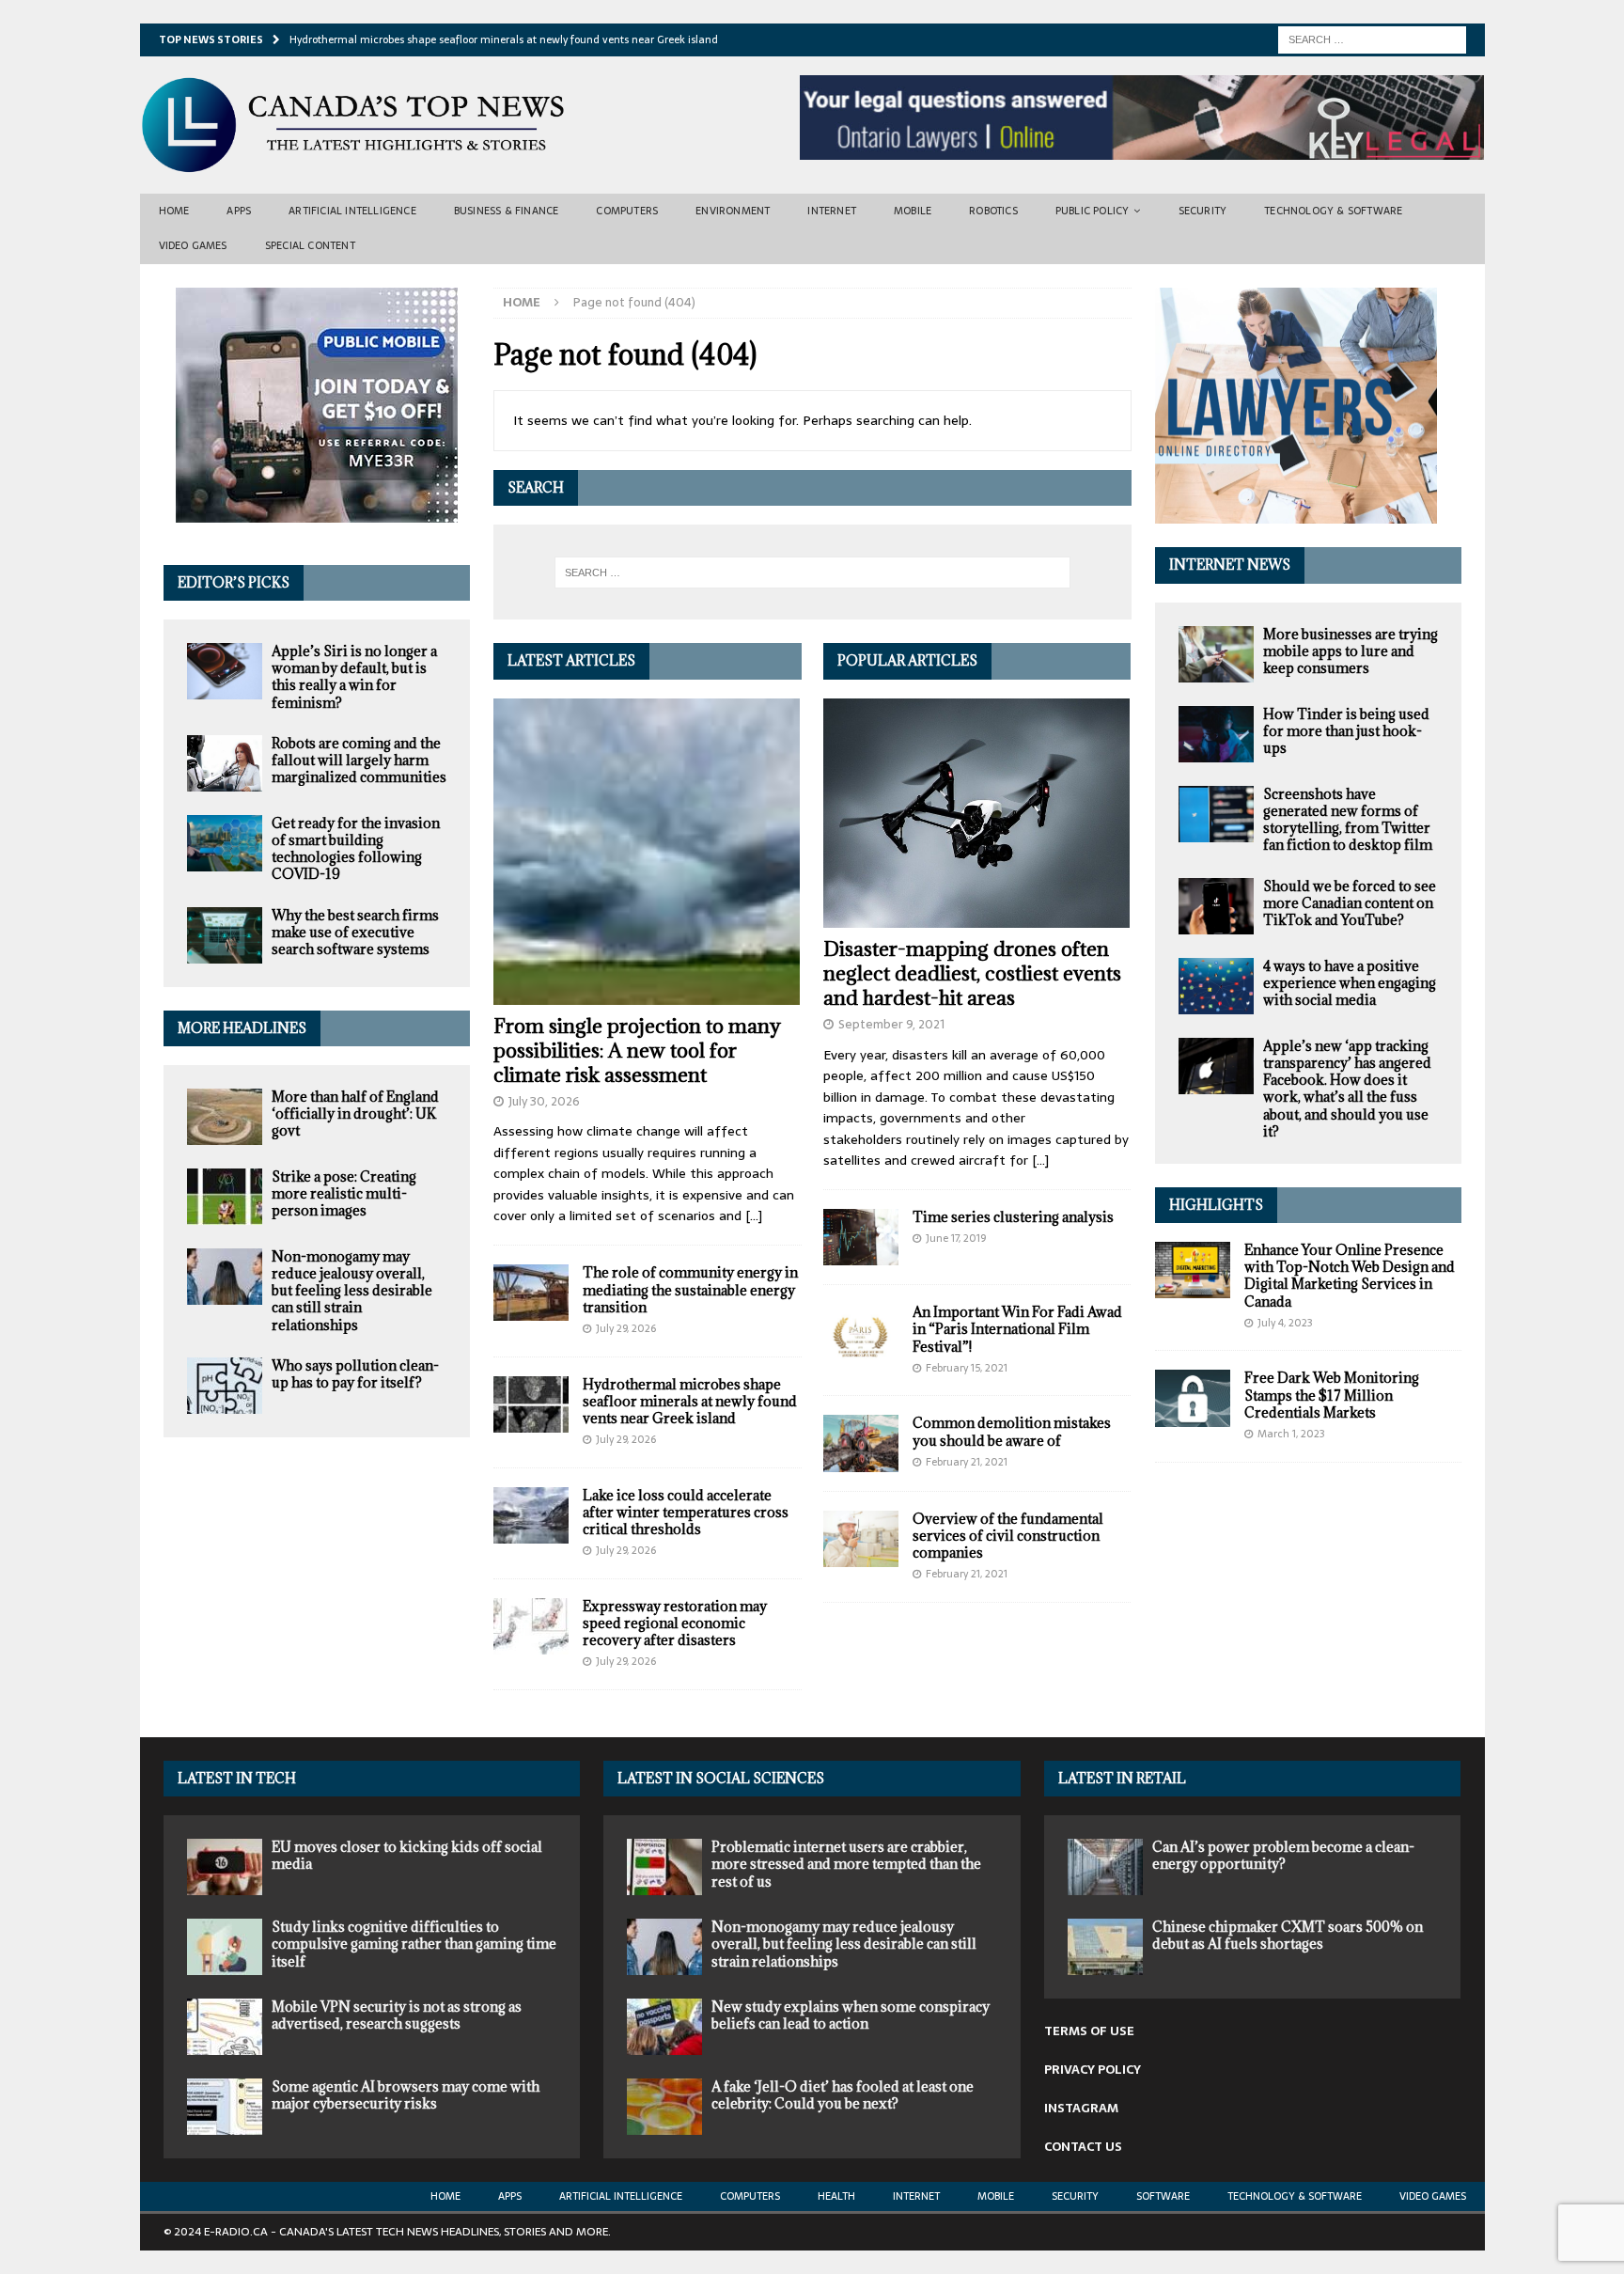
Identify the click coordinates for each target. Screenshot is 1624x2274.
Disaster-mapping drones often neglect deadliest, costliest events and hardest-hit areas (972, 973)
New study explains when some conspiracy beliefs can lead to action (851, 2015)
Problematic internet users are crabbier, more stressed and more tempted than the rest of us (846, 1864)
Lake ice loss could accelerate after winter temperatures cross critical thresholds (686, 1512)
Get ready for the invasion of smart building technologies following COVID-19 (356, 849)
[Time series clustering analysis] (861, 1237)
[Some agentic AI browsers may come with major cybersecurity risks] (225, 2107)
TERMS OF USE (1089, 2031)
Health (836, 2196)
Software (1163, 2196)
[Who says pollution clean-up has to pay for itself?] (225, 1386)
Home (174, 211)
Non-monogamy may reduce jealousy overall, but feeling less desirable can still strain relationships (352, 1291)
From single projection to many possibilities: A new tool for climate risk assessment (637, 1051)
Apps (239, 211)
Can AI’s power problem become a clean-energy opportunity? (1283, 1855)
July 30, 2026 (544, 1101)
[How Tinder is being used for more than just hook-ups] (1216, 734)
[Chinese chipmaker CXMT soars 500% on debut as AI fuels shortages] (1105, 1947)
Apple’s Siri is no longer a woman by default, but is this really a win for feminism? (354, 677)
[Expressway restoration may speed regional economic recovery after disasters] (531, 1626)
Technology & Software (1333, 211)
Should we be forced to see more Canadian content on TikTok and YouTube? (1350, 903)
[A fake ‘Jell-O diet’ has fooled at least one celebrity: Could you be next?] (664, 2107)
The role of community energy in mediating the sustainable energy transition (690, 1289)
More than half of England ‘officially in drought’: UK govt (355, 1113)
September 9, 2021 (891, 1024)
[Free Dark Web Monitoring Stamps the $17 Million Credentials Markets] (1193, 1398)
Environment (733, 211)
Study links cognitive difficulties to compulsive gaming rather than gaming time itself (414, 1944)
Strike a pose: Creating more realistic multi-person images (344, 1193)
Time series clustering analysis (1013, 1217)
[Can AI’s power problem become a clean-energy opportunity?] (1105, 1867)
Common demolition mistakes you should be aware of (1012, 1431)
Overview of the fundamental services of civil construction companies (1008, 1536)
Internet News (1230, 565)
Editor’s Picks (234, 582)
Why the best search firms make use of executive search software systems (355, 932)
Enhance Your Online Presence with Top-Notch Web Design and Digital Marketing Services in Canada (1350, 1276)
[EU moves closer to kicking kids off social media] (225, 1867)
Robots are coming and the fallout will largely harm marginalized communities (359, 760)
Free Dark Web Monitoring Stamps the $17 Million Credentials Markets (1332, 1395)
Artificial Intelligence (352, 211)
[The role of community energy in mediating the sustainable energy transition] (531, 1293)
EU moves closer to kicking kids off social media (407, 1855)
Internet (832, 211)
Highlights (1216, 1205)
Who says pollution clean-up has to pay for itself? (355, 1374)
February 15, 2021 (967, 1368)
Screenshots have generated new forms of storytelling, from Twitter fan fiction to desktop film (1348, 820)
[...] (754, 1215)
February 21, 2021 (967, 1462)
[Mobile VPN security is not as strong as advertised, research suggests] (225, 2027)
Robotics (993, 211)
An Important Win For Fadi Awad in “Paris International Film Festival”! (1017, 1329)
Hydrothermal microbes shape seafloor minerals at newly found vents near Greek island (690, 1401)
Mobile (913, 211)
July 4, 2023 (1285, 1323)
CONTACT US (1083, 2147)
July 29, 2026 (626, 1328)
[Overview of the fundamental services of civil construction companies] (861, 1539)
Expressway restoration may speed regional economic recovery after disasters (675, 1623)
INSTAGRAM (1081, 2108)
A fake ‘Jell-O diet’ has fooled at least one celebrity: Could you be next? (843, 2095)
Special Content (310, 245)
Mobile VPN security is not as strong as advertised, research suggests (397, 2015)
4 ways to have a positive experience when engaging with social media (1350, 983)
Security (1203, 211)
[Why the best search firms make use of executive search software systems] (225, 935)
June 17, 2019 (956, 1238)
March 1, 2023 (1291, 1434)
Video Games (193, 245)
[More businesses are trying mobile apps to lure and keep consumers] (1216, 654)
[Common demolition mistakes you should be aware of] (861, 1443)
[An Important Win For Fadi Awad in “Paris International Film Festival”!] (861, 1332)
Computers (627, 211)
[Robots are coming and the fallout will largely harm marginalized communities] (225, 763)
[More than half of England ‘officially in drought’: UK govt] (225, 1117)
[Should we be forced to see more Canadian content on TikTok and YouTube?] (1216, 906)
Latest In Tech (237, 1778)
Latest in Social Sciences (721, 1778)
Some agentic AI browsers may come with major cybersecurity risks (406, 2095)
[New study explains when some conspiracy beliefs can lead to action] (664, 2027)
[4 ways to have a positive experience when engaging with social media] (1216, 986)
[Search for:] (1372, 39)
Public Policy (1093, 211)
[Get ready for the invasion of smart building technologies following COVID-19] (225, 843)
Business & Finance (507, 211)
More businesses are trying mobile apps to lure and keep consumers (1351, 651)
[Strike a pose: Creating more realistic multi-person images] (225, 1197)
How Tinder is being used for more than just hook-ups (1346, 731)
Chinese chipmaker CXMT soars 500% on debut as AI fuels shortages (1288, 1935)
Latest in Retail (1122, 1778)
